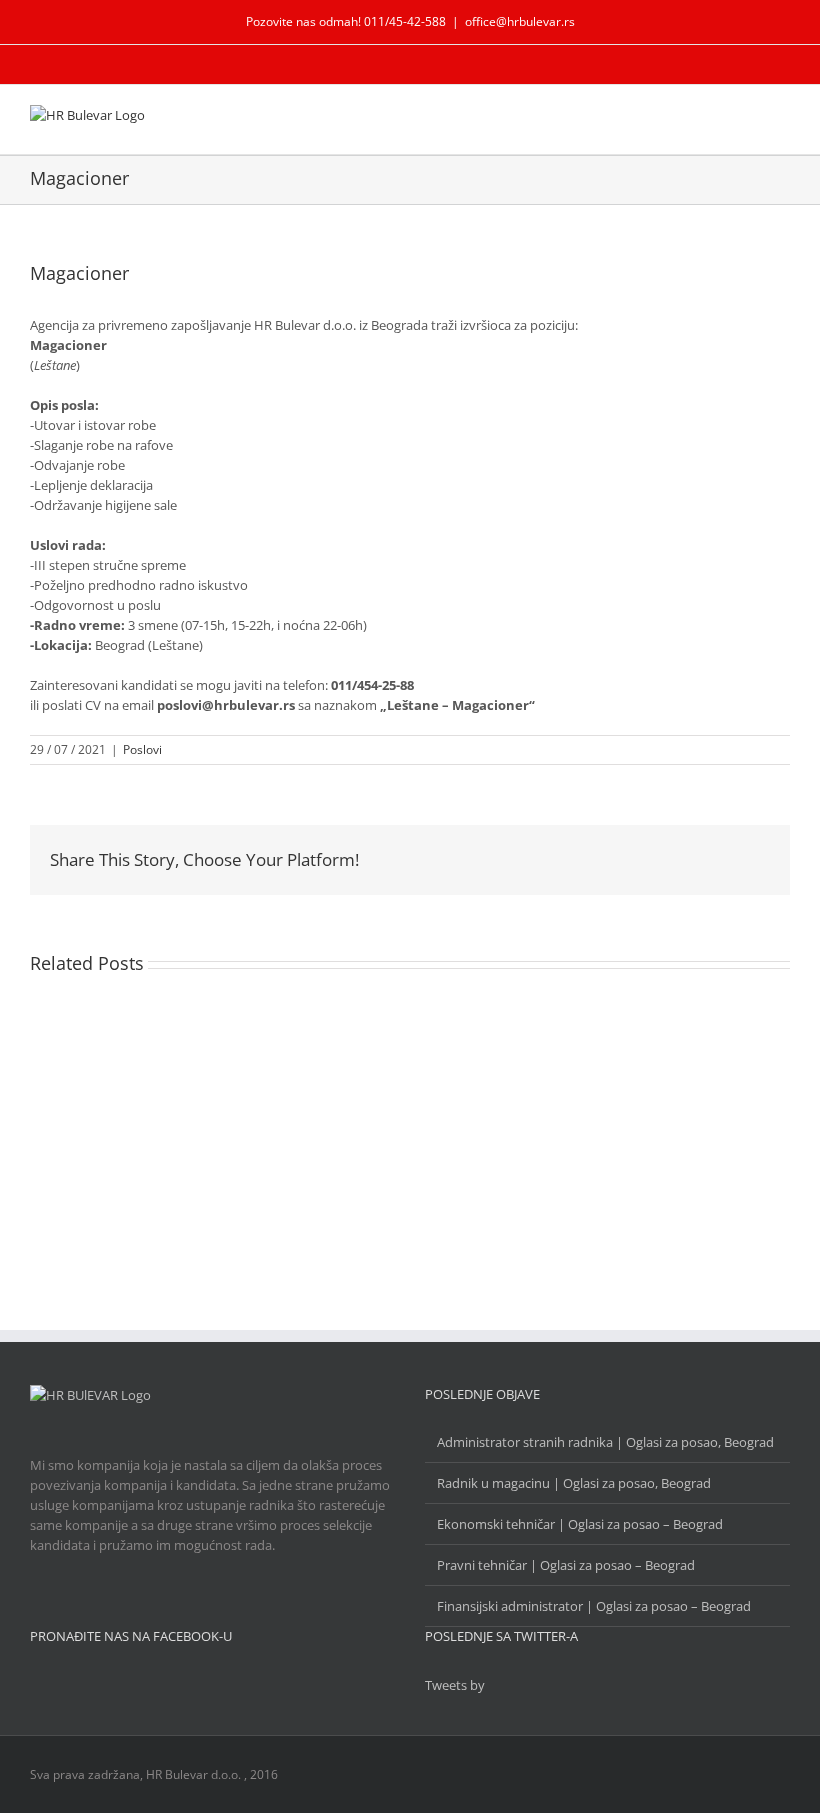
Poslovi (142, 749)
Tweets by (455, 1685)
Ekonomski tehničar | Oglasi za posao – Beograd (580, 1524)
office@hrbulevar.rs (520, 21)
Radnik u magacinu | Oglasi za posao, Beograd (574, 1483)
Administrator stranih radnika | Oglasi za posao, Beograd (605, 1442)
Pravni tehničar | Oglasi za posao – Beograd (566, 1565)
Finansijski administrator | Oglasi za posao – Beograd (594, 1606)
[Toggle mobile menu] (782, 119)
